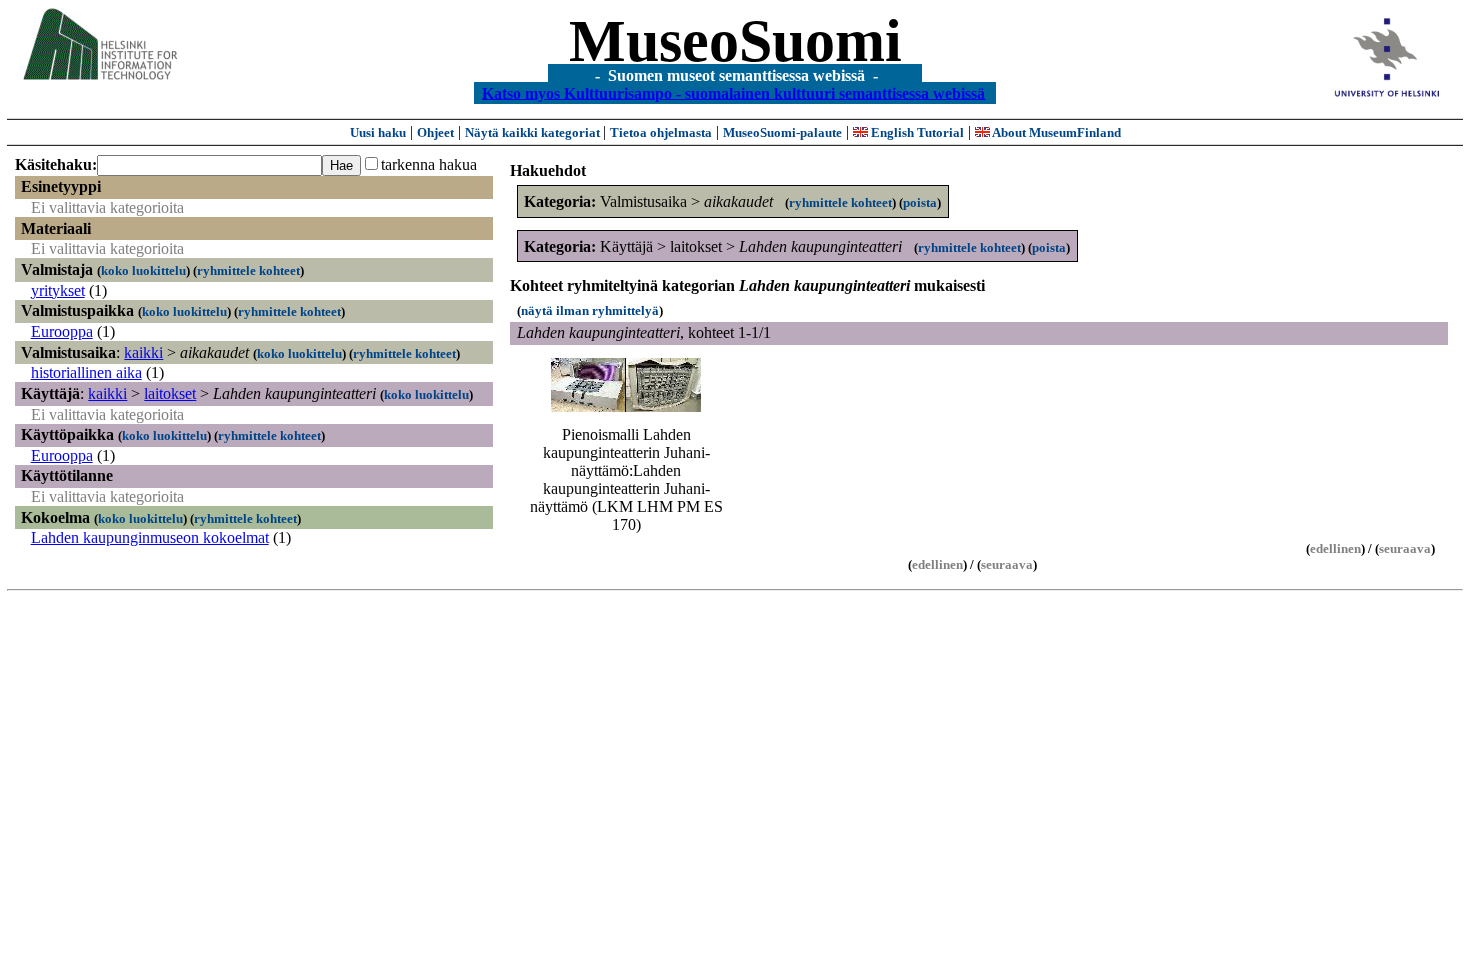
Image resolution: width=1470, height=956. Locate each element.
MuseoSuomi (735, 41)
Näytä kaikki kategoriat (534, 132)
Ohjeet (435, 132)
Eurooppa (62, 331)
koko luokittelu (143, 270)
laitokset (170, 393)
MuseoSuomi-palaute (782, 132)
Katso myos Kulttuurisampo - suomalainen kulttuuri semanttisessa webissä (733, 92)
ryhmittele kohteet (248, 270)
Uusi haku (378, 132)
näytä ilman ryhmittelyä (590, 310)
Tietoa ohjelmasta (661, 132)
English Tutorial (916, 132)
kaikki (143, 352)
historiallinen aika (86, 372)
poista (920, 202)
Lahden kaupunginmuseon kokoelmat (150, 537)
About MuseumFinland (1055, 132)
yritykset (58, 290)
